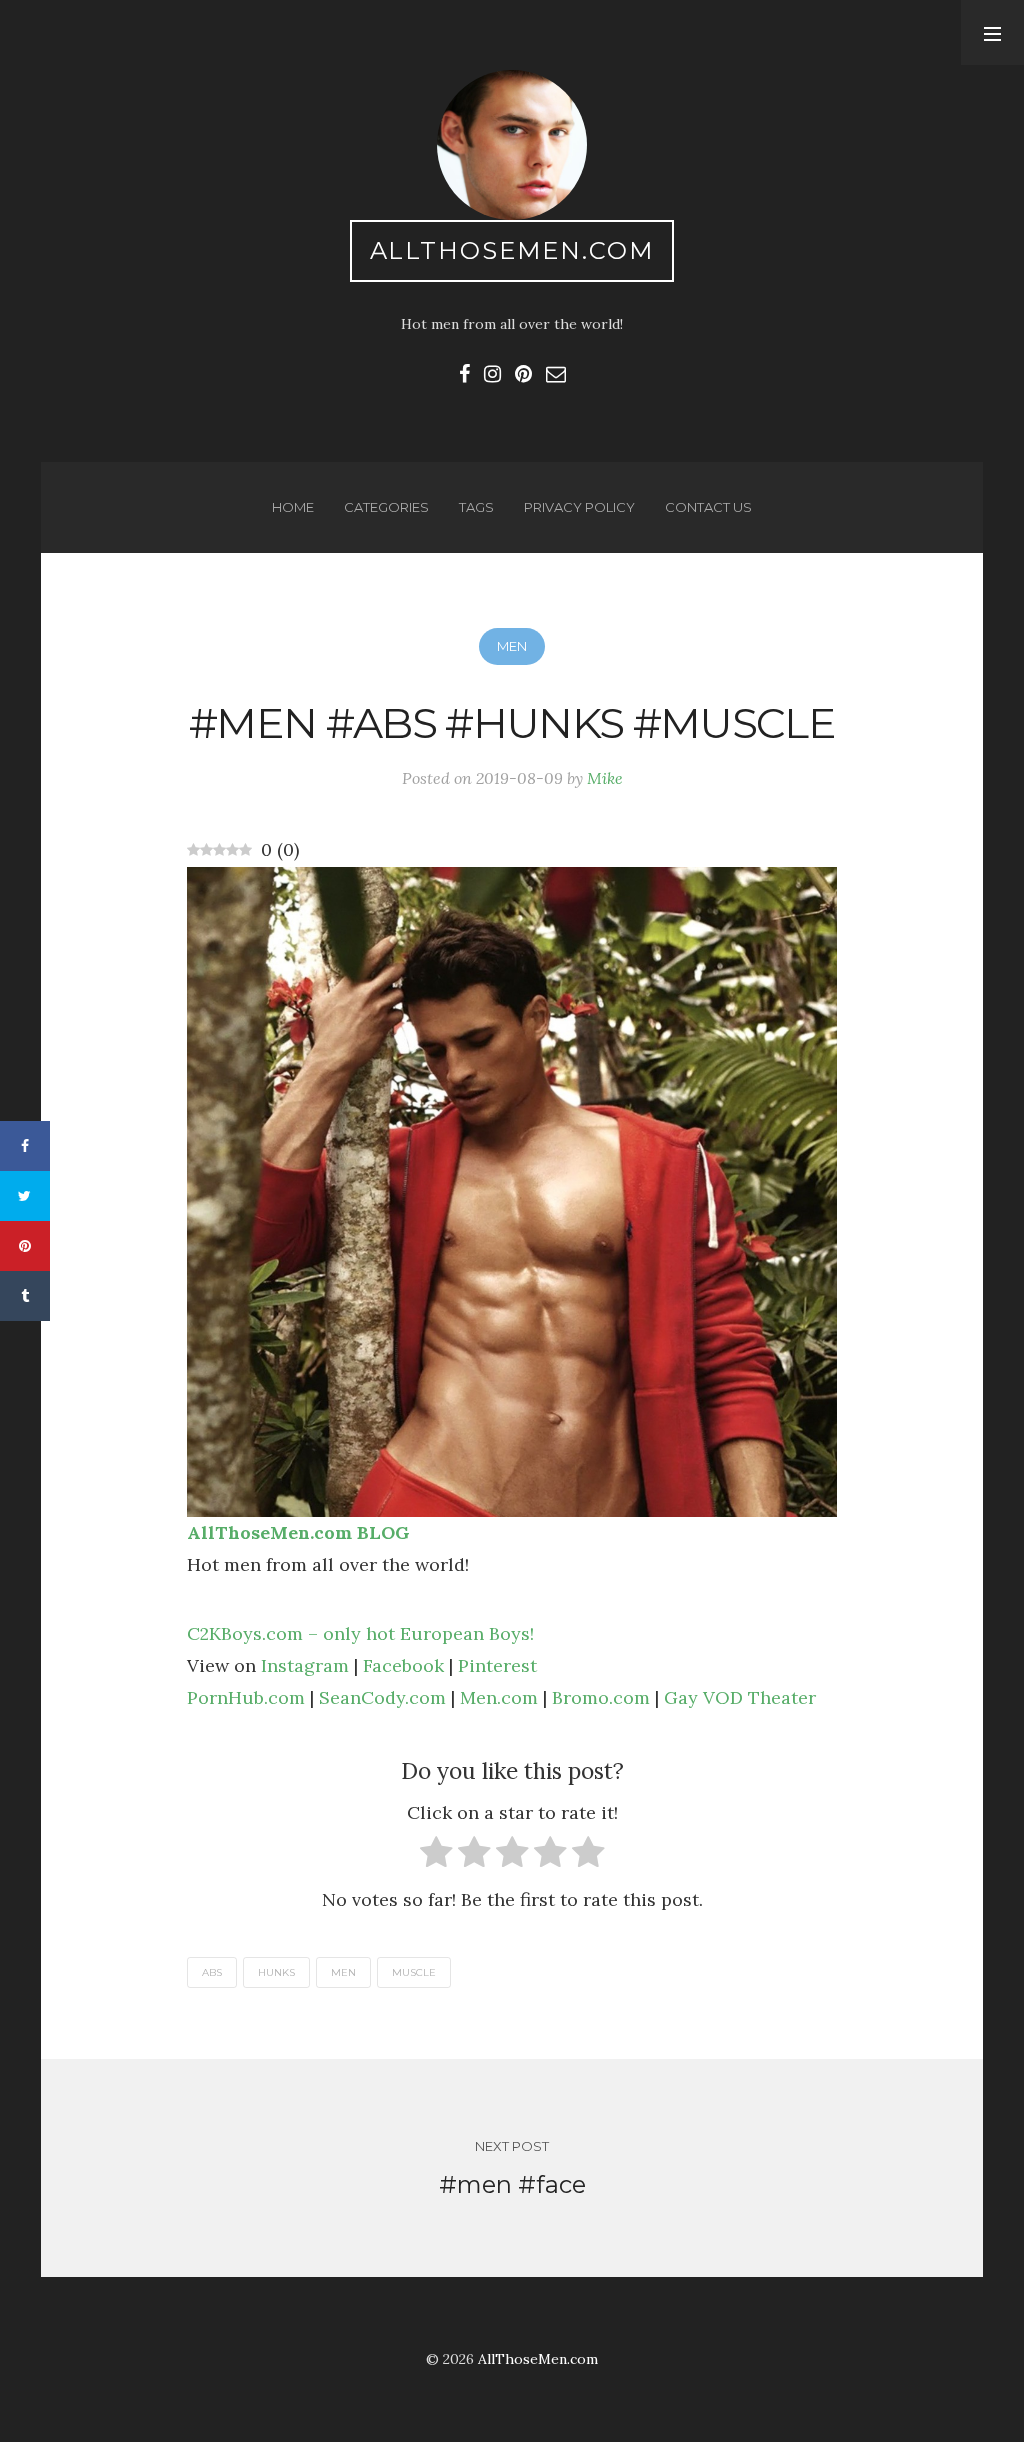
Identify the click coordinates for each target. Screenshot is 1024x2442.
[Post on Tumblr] (25, 1296)
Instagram (305, 1665)
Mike (605, 778)
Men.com (499, 1697)
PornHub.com (246, 1697)
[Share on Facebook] (25, 1146)
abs (212, 1972)
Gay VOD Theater (740, 1697)
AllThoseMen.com (512, 250)
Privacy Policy (579, 507)
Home (293, 507)
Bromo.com (601, 1697)
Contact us (708, 507)
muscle (414, 1972)
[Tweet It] (25, 1196)
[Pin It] (25, 1246)
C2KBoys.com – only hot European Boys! (360, 1633)
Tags (476, 507)
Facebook (403, 1665)
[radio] (436, 1856)
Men (512, 646)
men (343, 1972)
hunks (276, 1972)
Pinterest (497, 1665)
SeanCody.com (382, 1697)
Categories (386, 507)
